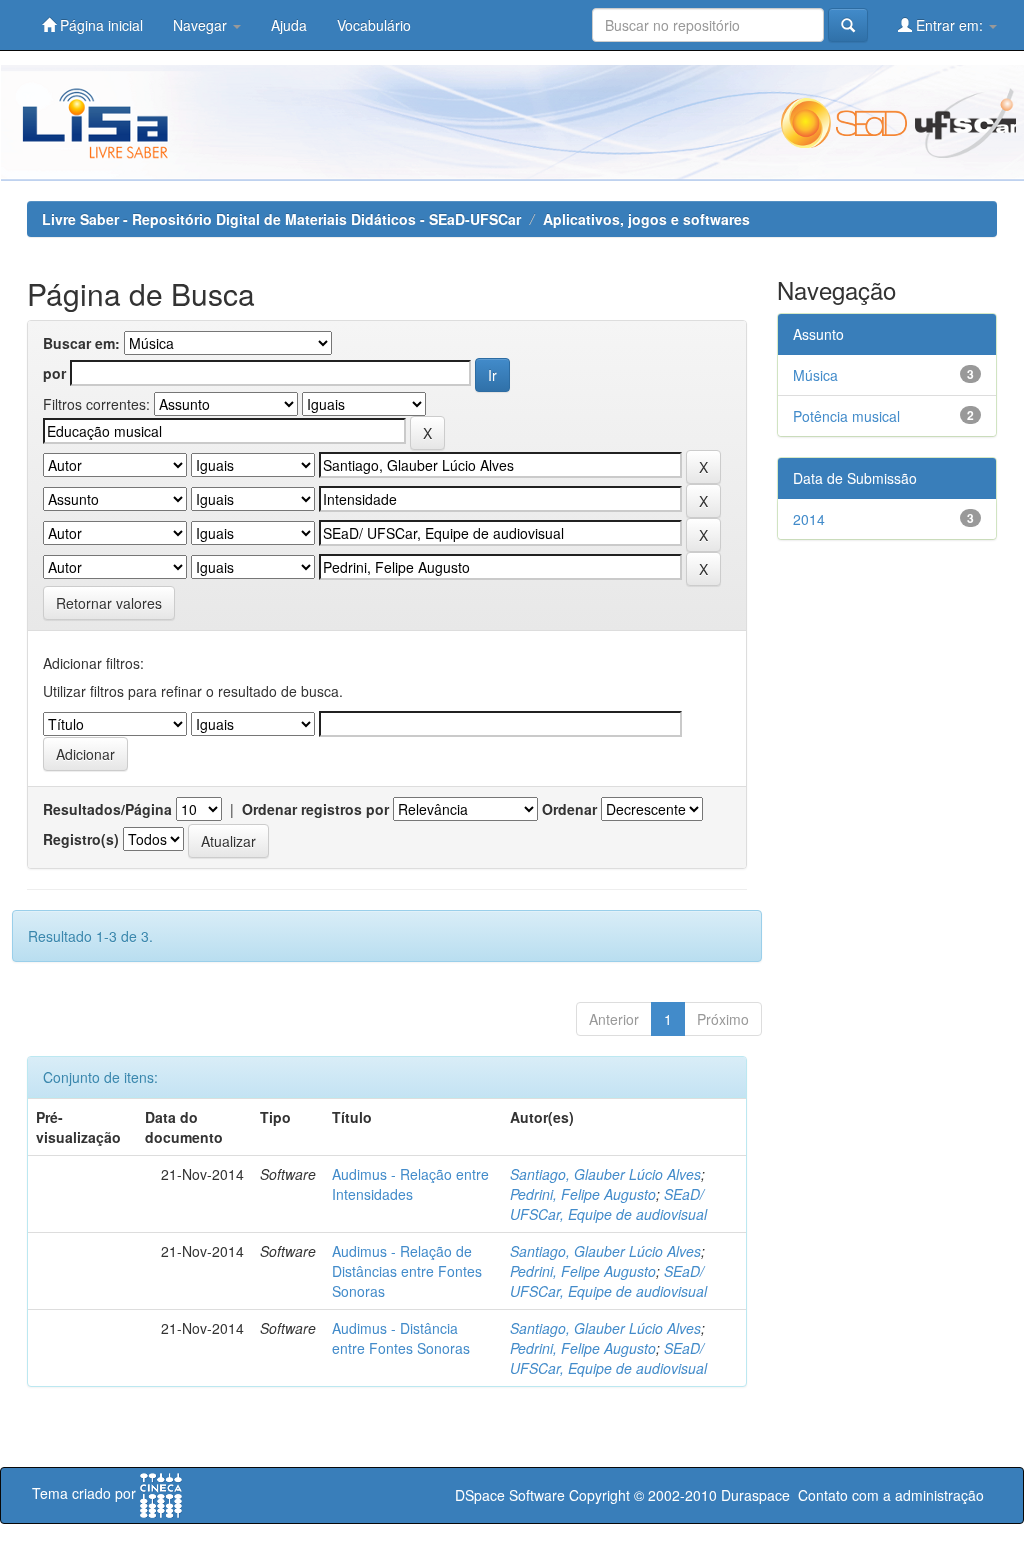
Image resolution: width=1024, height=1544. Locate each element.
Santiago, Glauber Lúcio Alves (605, 1174)
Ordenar (569, 809)
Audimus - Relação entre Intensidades (410, 1184)
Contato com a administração (891, 1495)
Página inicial (99, 25)
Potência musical (846, 416)
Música (815, 375)
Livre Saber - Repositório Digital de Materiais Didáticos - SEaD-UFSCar (281, 219)
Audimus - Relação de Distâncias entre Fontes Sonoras (407, 1271)
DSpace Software (510, 1495)
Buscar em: (81, 343)
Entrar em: (949, 25)
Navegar (202, 25)
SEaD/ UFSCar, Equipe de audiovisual (608, 1204)
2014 (809, 519)
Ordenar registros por (315, 809)
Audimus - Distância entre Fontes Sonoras (401, 1338)
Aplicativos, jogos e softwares (646, 219)
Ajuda (289, 25)
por (54, 373)
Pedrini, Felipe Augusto (583, 1194)
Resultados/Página (107, 809)
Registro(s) (81, 839)
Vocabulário (374, 25)
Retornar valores (109, 603)
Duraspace (755, 1495)
